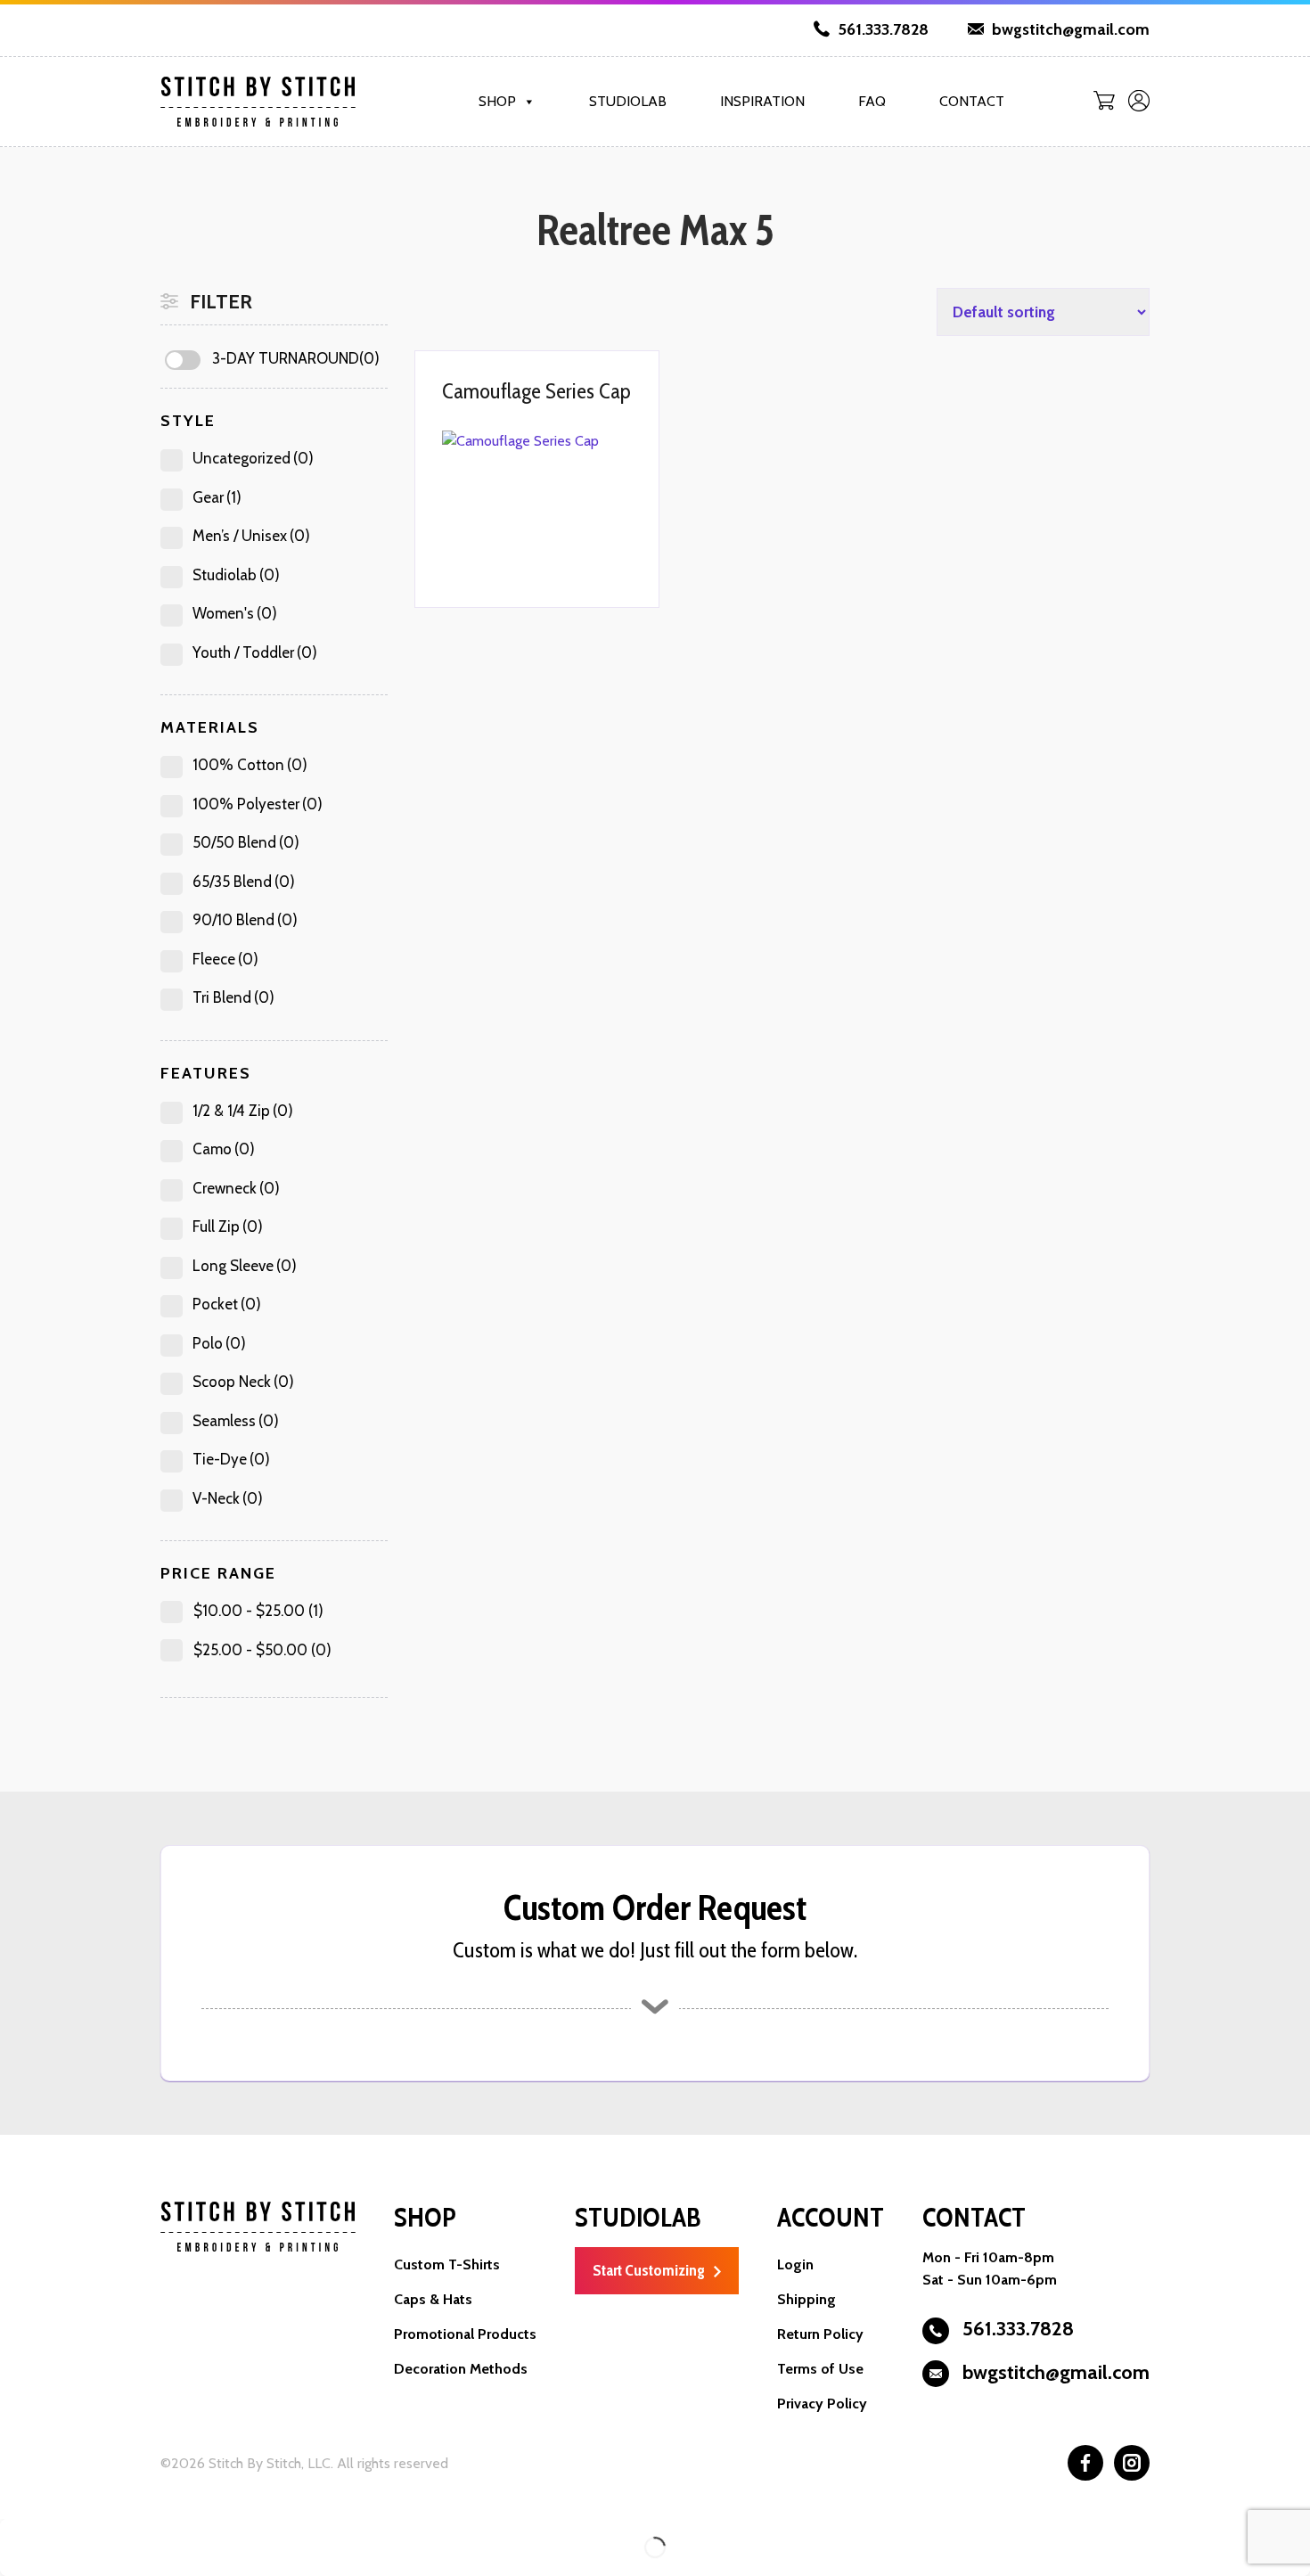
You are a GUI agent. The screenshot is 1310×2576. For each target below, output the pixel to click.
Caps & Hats (433, 2299)
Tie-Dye (231, 1459)
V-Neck (228, 1498)
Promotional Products (465, 2334)
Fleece (225, 959)
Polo (219, 1343)
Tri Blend (233, 997)
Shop (497, 101)
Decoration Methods (461, 2369)
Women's (235, 613)
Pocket (227, 1304)
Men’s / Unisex (251, 536)
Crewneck (236, 1188)
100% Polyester (258, 804)
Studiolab (628, 101)
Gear (217, 497)
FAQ (872, 101)
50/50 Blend (246, 842)
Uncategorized (253, 458)
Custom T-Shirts (447, 2264)
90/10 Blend (245, 920)
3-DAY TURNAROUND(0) (296, 358)
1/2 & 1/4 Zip (243, 1111)
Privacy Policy (822, 2404)
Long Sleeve (245, 1266)
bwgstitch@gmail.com (1069, 29)
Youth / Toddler (255, 652)
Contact (972, 101)
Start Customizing (649, 2270)
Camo (224, 1149)
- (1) (258, 1611)
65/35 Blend (244, 882)
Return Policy (820, 2334)
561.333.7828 (881, 29)
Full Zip (228, 1226)
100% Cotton (250, 765)
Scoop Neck (243, 1382)
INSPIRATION (762, 101)
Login (795, 2264)
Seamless (236, 1421)
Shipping (806, 2299)
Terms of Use (820, 2369)
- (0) (262, 1650)
